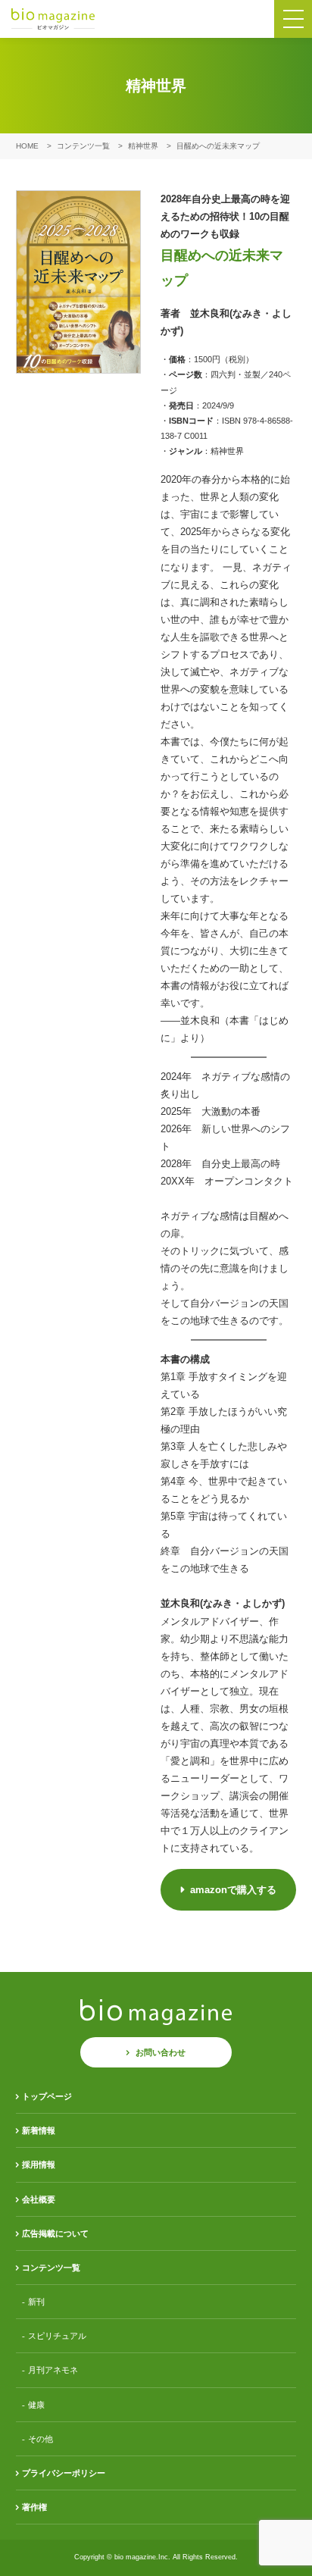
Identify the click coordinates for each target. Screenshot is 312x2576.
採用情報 (39, 2164)
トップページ (47, 2096)
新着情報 (39, 2130)
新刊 (36, 2302)
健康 (36, 2405)
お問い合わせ (161, 2052)
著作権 (34, 2507)
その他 (41, 2439)
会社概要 (39, 2199)
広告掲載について (55, 2233)
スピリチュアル (57, 2336)
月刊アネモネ (53, 2370)
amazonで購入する (233, 1890)
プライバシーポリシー (64, 2473)
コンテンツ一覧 (51, 2268)
